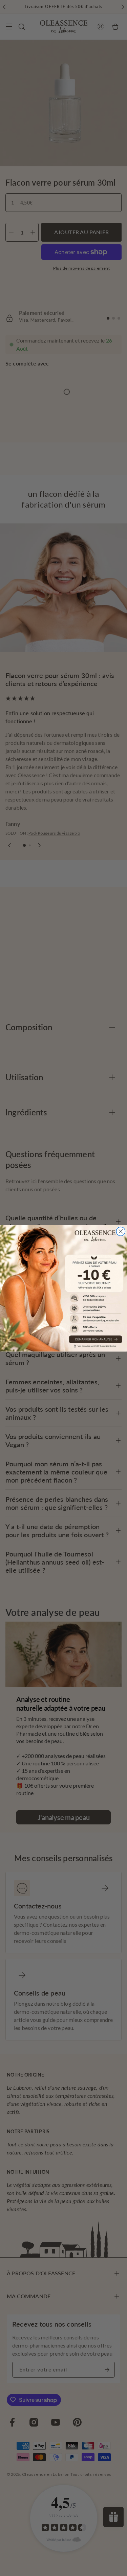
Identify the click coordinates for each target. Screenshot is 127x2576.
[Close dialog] (121, 1231)
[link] (63, 1288)
